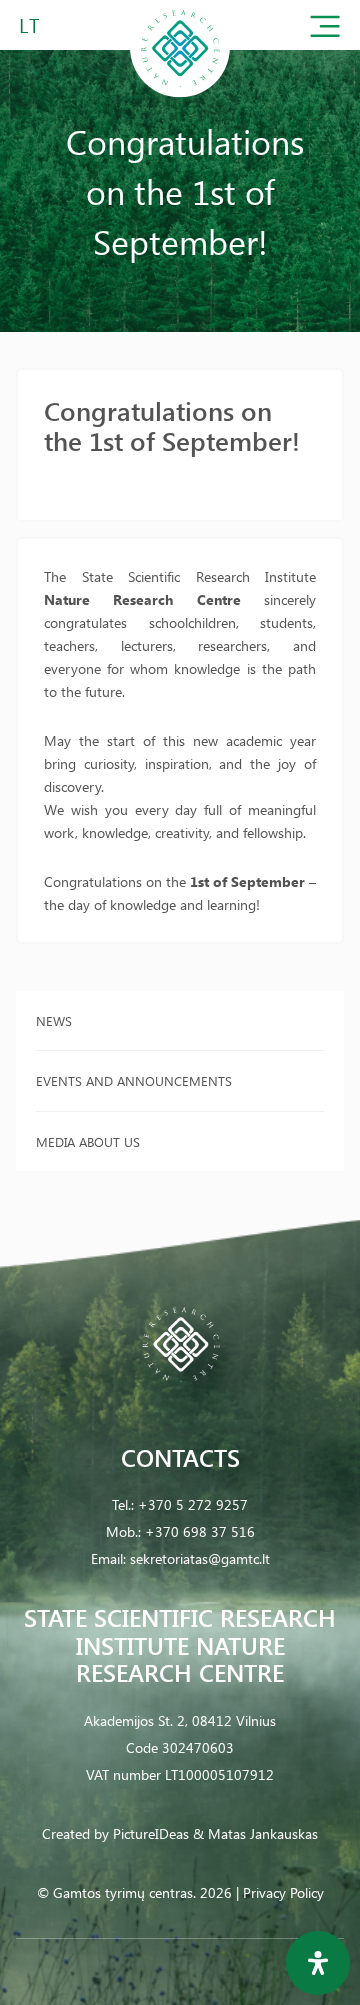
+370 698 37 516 (200, 1531)
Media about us (88, 1141)
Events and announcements (134, 1080)
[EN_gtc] (180, 93)
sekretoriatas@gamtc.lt (200, 1558)
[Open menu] (325, 30)
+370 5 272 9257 (193, 1504)
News (54, 1020)
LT (29, 24)
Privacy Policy (283, 1892)
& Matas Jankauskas (255, 1833)
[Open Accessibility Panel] (318, 1963)
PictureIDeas (151, 1833)
